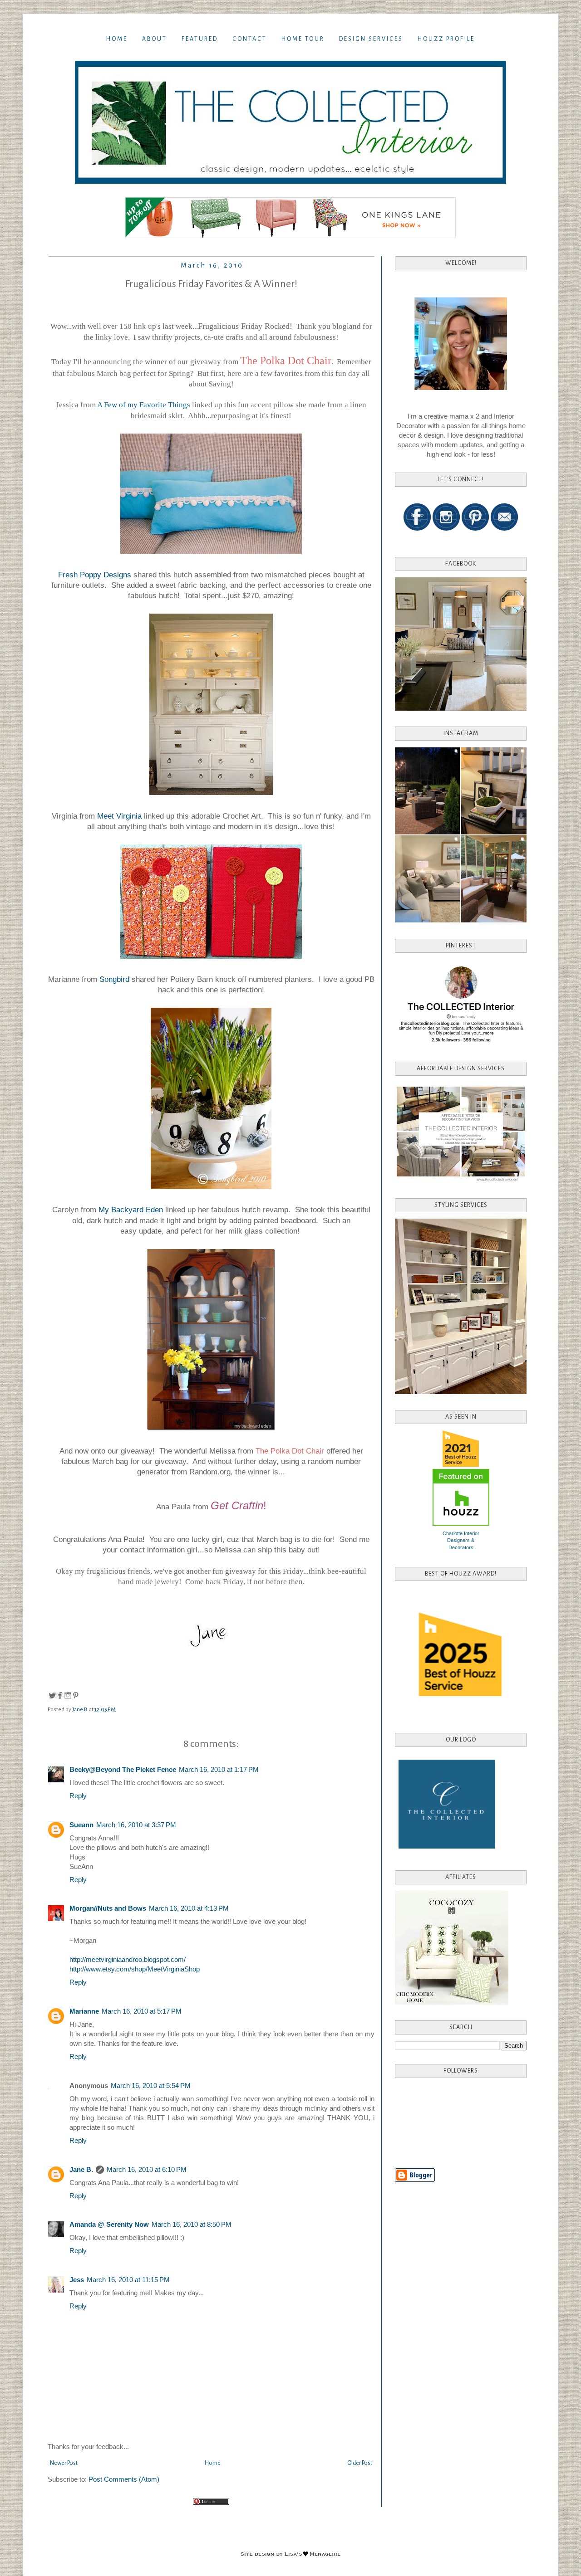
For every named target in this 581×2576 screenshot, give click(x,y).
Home (117, 39)
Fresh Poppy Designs (95, 575)
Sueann (81, 1825)
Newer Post (64, 2463)
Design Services (371, 39)
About (155, 39)
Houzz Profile (446, 39)
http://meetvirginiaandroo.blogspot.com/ (128, 1959)
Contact (250, 39)
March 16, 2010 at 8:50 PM (192, 2224)
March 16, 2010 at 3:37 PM (136, 1825)
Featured (200, 39)
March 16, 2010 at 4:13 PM (189, 1908)
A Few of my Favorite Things (143, 405)
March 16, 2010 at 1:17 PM (219, 1769)
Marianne (84, 2011)
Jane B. (81, 2169)
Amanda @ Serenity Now (109, 2224)
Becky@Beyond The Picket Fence (123, 1769)
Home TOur (303, 39)
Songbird (116, 979)
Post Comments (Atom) (124, 2479)
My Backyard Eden (131, 1210)
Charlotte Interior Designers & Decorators (461, 1540)
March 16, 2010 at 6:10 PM (147, 2169)
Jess (77, 2280)
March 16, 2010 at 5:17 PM (142, 2011)
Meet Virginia (119, 816)
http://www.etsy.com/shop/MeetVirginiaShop (135, 1969)
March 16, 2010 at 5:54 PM (151, 2086)
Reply (78, 1796)
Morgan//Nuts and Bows (108, 1908)
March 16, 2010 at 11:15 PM (128, 2280)
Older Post (360, 2463)
